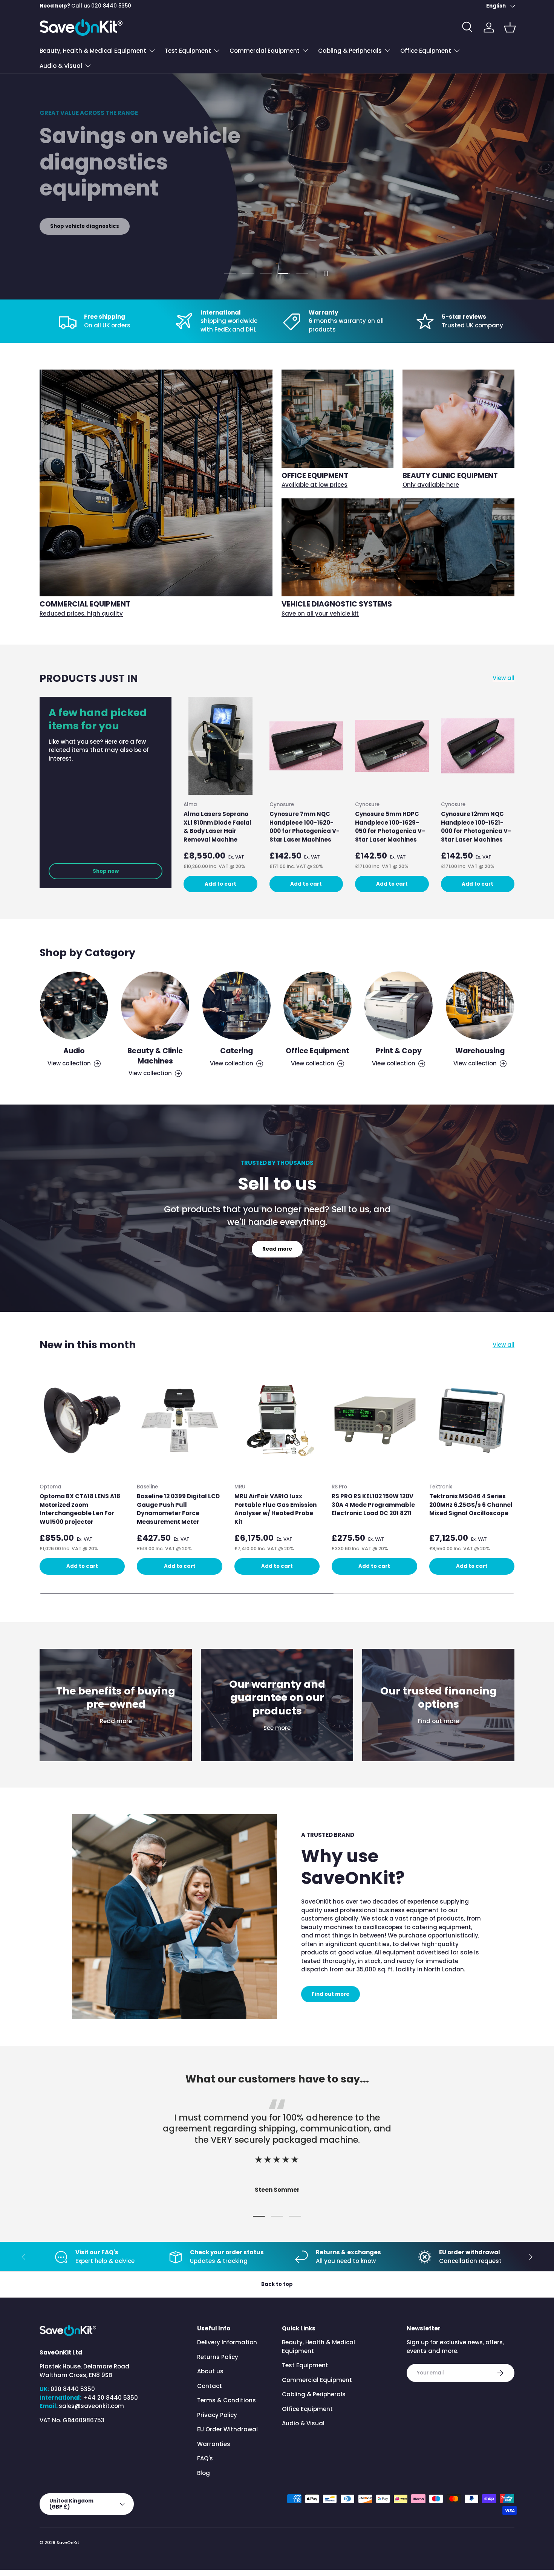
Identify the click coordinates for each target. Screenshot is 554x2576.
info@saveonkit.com (99, 6)
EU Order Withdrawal (227, 2429)
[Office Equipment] (318, 1006)
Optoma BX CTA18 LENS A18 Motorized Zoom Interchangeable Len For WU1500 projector (80, 1509)
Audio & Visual (61, 66)
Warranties (214, 2444)
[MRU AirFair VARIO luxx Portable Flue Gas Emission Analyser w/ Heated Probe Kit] (277, 1421)
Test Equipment (188, 51)
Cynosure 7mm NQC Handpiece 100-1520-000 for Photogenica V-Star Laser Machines (305, 827)
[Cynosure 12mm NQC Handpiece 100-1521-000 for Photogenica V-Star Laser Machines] (478, 746)
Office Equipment (426, 51)
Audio (74, 1051)
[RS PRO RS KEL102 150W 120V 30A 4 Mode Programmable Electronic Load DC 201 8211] (374, 1421)
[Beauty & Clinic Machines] (155, 1006)
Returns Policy (218, 2357)
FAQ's (205, 2458)
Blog (204, 2473)
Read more (277, 1249)
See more (277, 1728)
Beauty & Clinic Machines (155, 1056)
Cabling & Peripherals (350, 51)
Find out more (438, 1721)
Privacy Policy (217, 2415)
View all (503, 678)
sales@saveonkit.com (91, 2406)
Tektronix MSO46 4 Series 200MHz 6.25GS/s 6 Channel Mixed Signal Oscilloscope (471, 1505)
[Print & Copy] (399, 1006)
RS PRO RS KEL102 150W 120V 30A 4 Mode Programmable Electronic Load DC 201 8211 (373, 1505)
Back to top (277, 2284)
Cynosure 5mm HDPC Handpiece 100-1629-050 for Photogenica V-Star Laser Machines (390, 827)
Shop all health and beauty (87, 226)
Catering (236, 1051)
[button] (510, 28)
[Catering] (236, 1006)
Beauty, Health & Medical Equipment (93, 51)
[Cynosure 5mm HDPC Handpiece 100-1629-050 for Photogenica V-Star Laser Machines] (392, 746)
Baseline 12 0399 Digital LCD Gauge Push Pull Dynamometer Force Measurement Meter (178, 1509)
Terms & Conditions (226, 2400)
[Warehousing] (480, 1006)
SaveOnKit (68, 2542)
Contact (210, 2386)
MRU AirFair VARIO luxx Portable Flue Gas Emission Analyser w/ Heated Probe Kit (275, 1509)
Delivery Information (227, 2342)
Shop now (106, 871)
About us (210, 2371)
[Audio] (74, 1006)
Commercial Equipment (265, 51)
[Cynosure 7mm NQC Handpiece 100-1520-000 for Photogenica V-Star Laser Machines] (306, 746)
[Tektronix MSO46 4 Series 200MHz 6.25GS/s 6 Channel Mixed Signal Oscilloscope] (472, 1421)
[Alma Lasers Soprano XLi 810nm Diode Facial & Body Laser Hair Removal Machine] (220, 746)
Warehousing (480, 1051)
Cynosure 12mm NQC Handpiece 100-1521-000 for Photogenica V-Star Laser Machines (476, 827)
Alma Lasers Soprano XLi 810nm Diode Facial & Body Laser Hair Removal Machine (217, 827)
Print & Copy (399, 1051)
